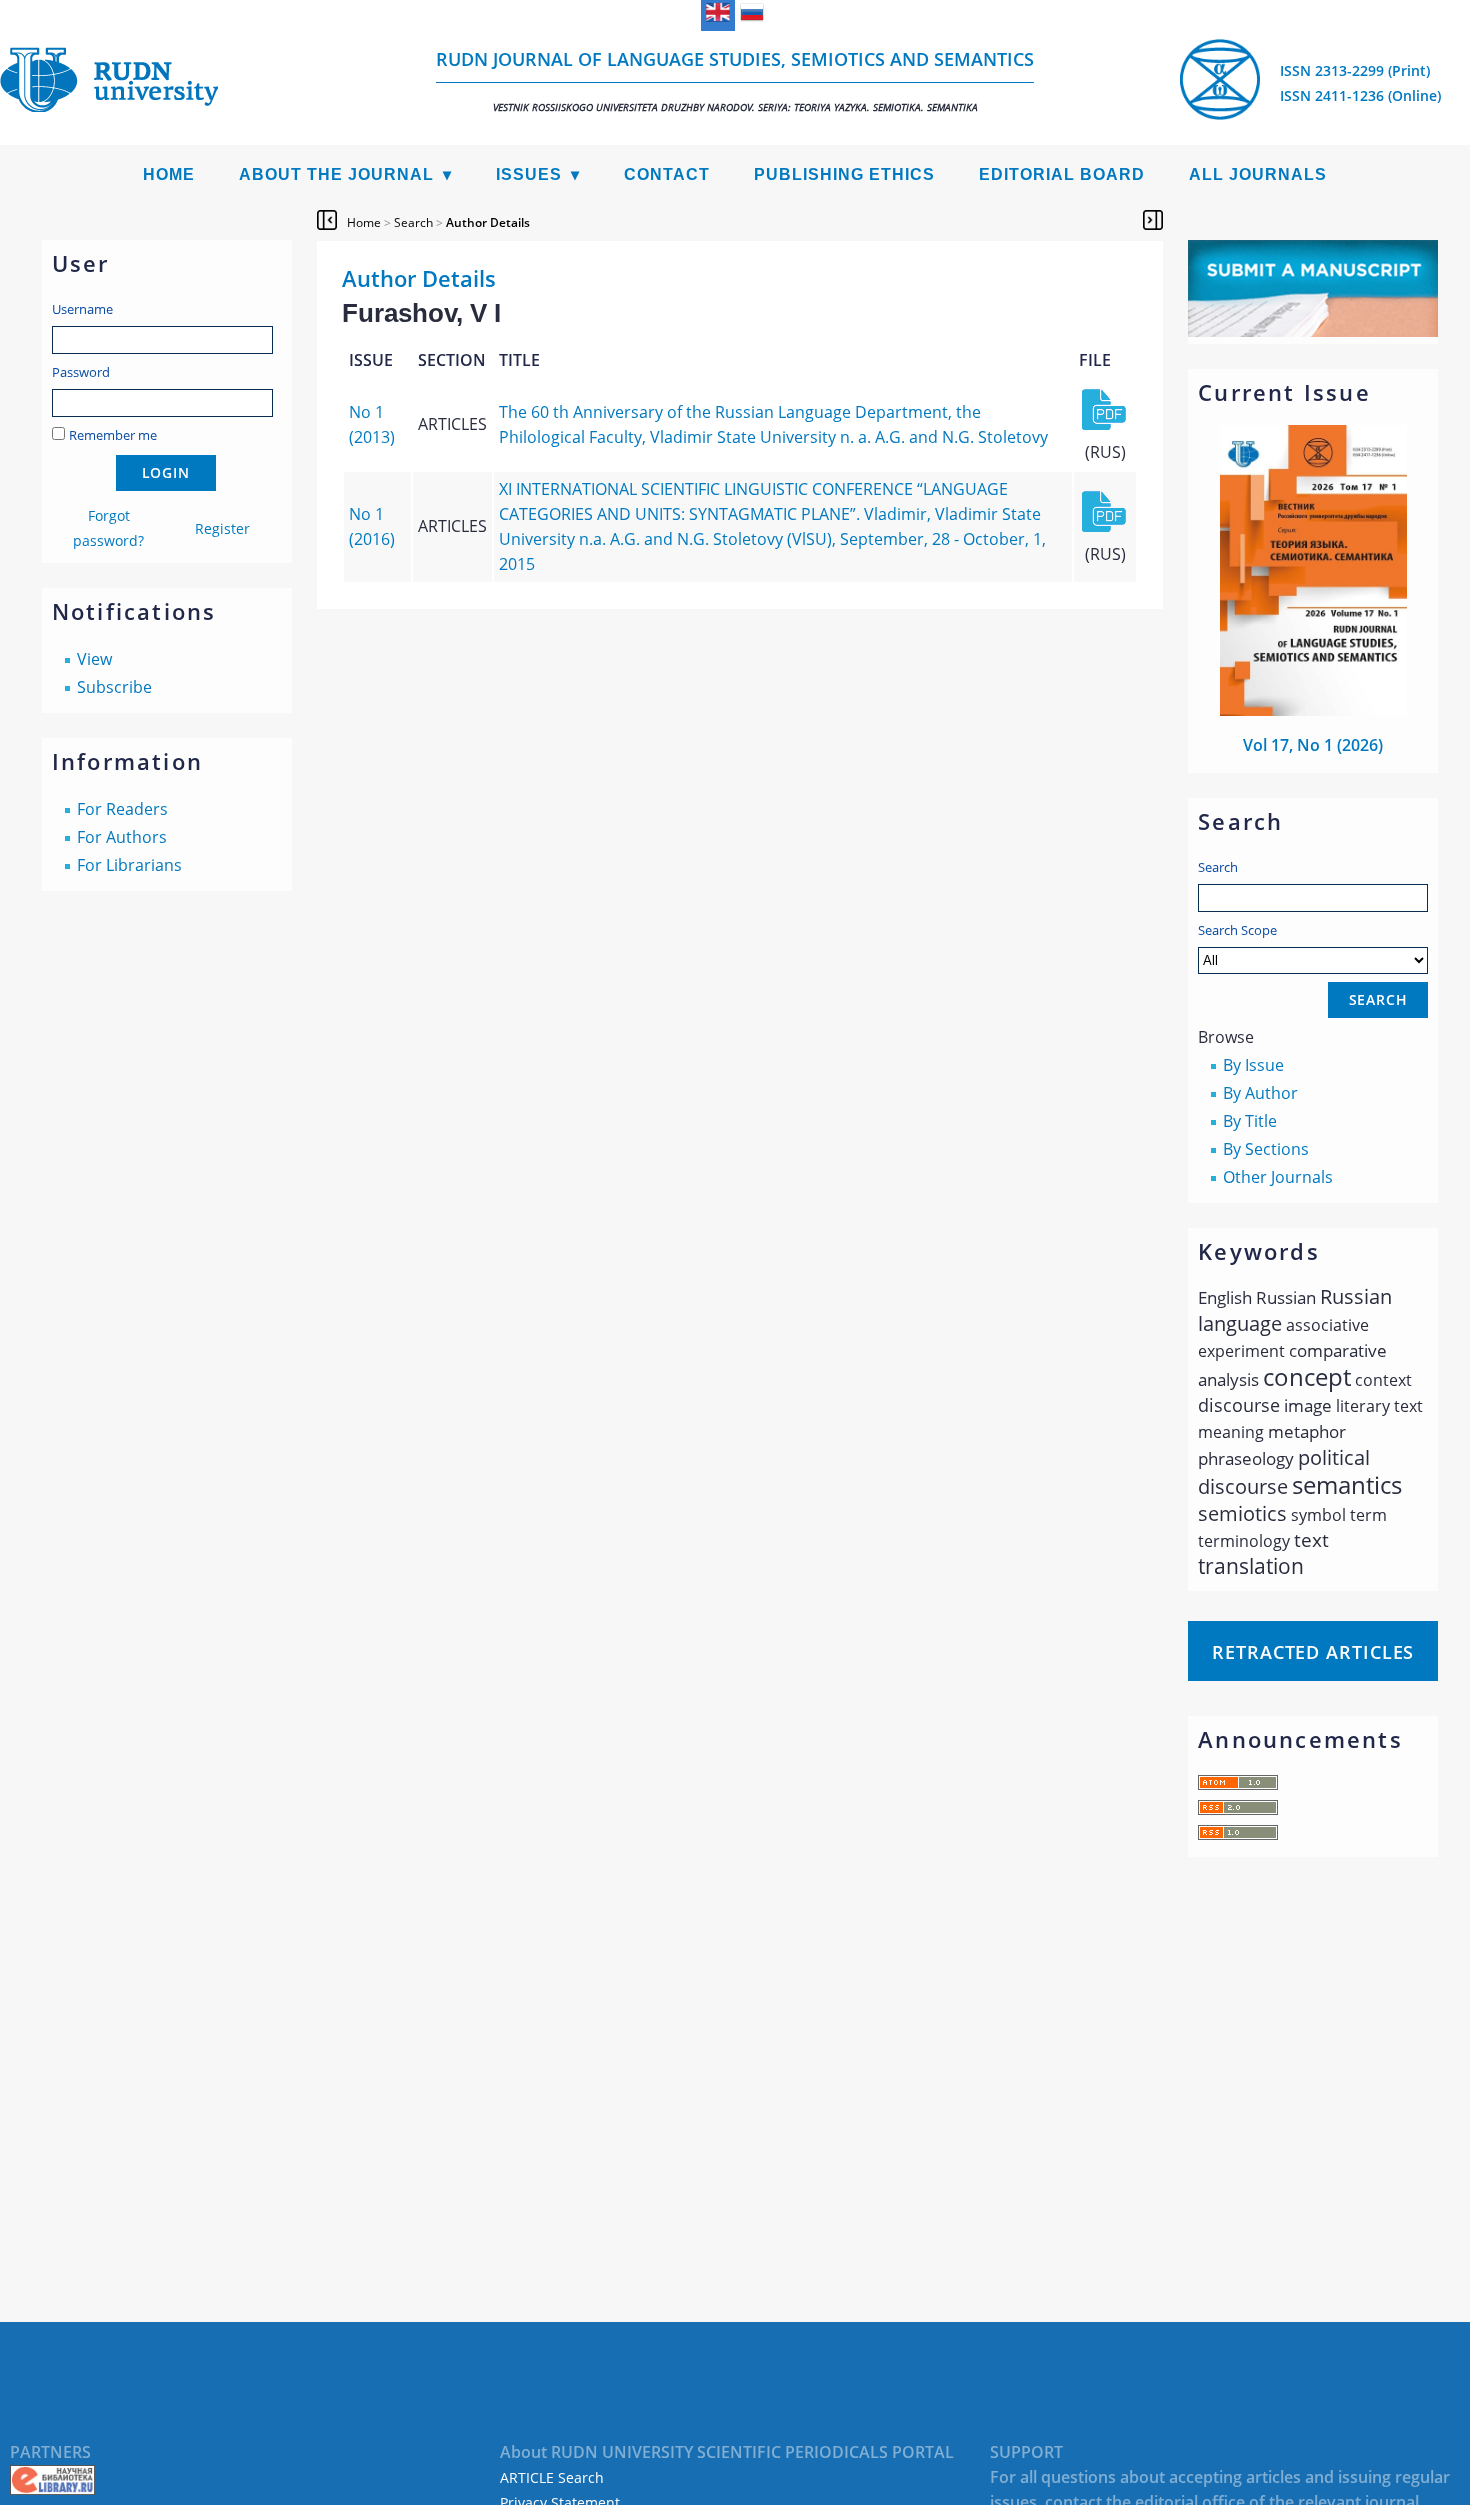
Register (222, 528)
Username (82, 309)
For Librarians (129, 865)
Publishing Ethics (844, 174)
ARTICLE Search (552, 2477)
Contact (667, 174)
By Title (1250, 1121)
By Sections (1266, 1149)
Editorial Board (1062, 174)
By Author (1260, 1093)
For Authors (122, 837)
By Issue (1253, 1065)
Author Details (488, 222)
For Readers (122, 809)
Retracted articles (1313, 1652)
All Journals (1258, 174)
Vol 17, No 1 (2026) (1313, 745)
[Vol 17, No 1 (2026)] (1314, 710)
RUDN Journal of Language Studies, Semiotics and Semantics (735, 80)
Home (169, 174)
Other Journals (1278, 1177)
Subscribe (114, 687)
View (94, 659)
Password (81, 372)
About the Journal (336, 174)
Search (1218, 867)
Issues (529, 174)
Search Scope (1237, 930)
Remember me (113, 435)
